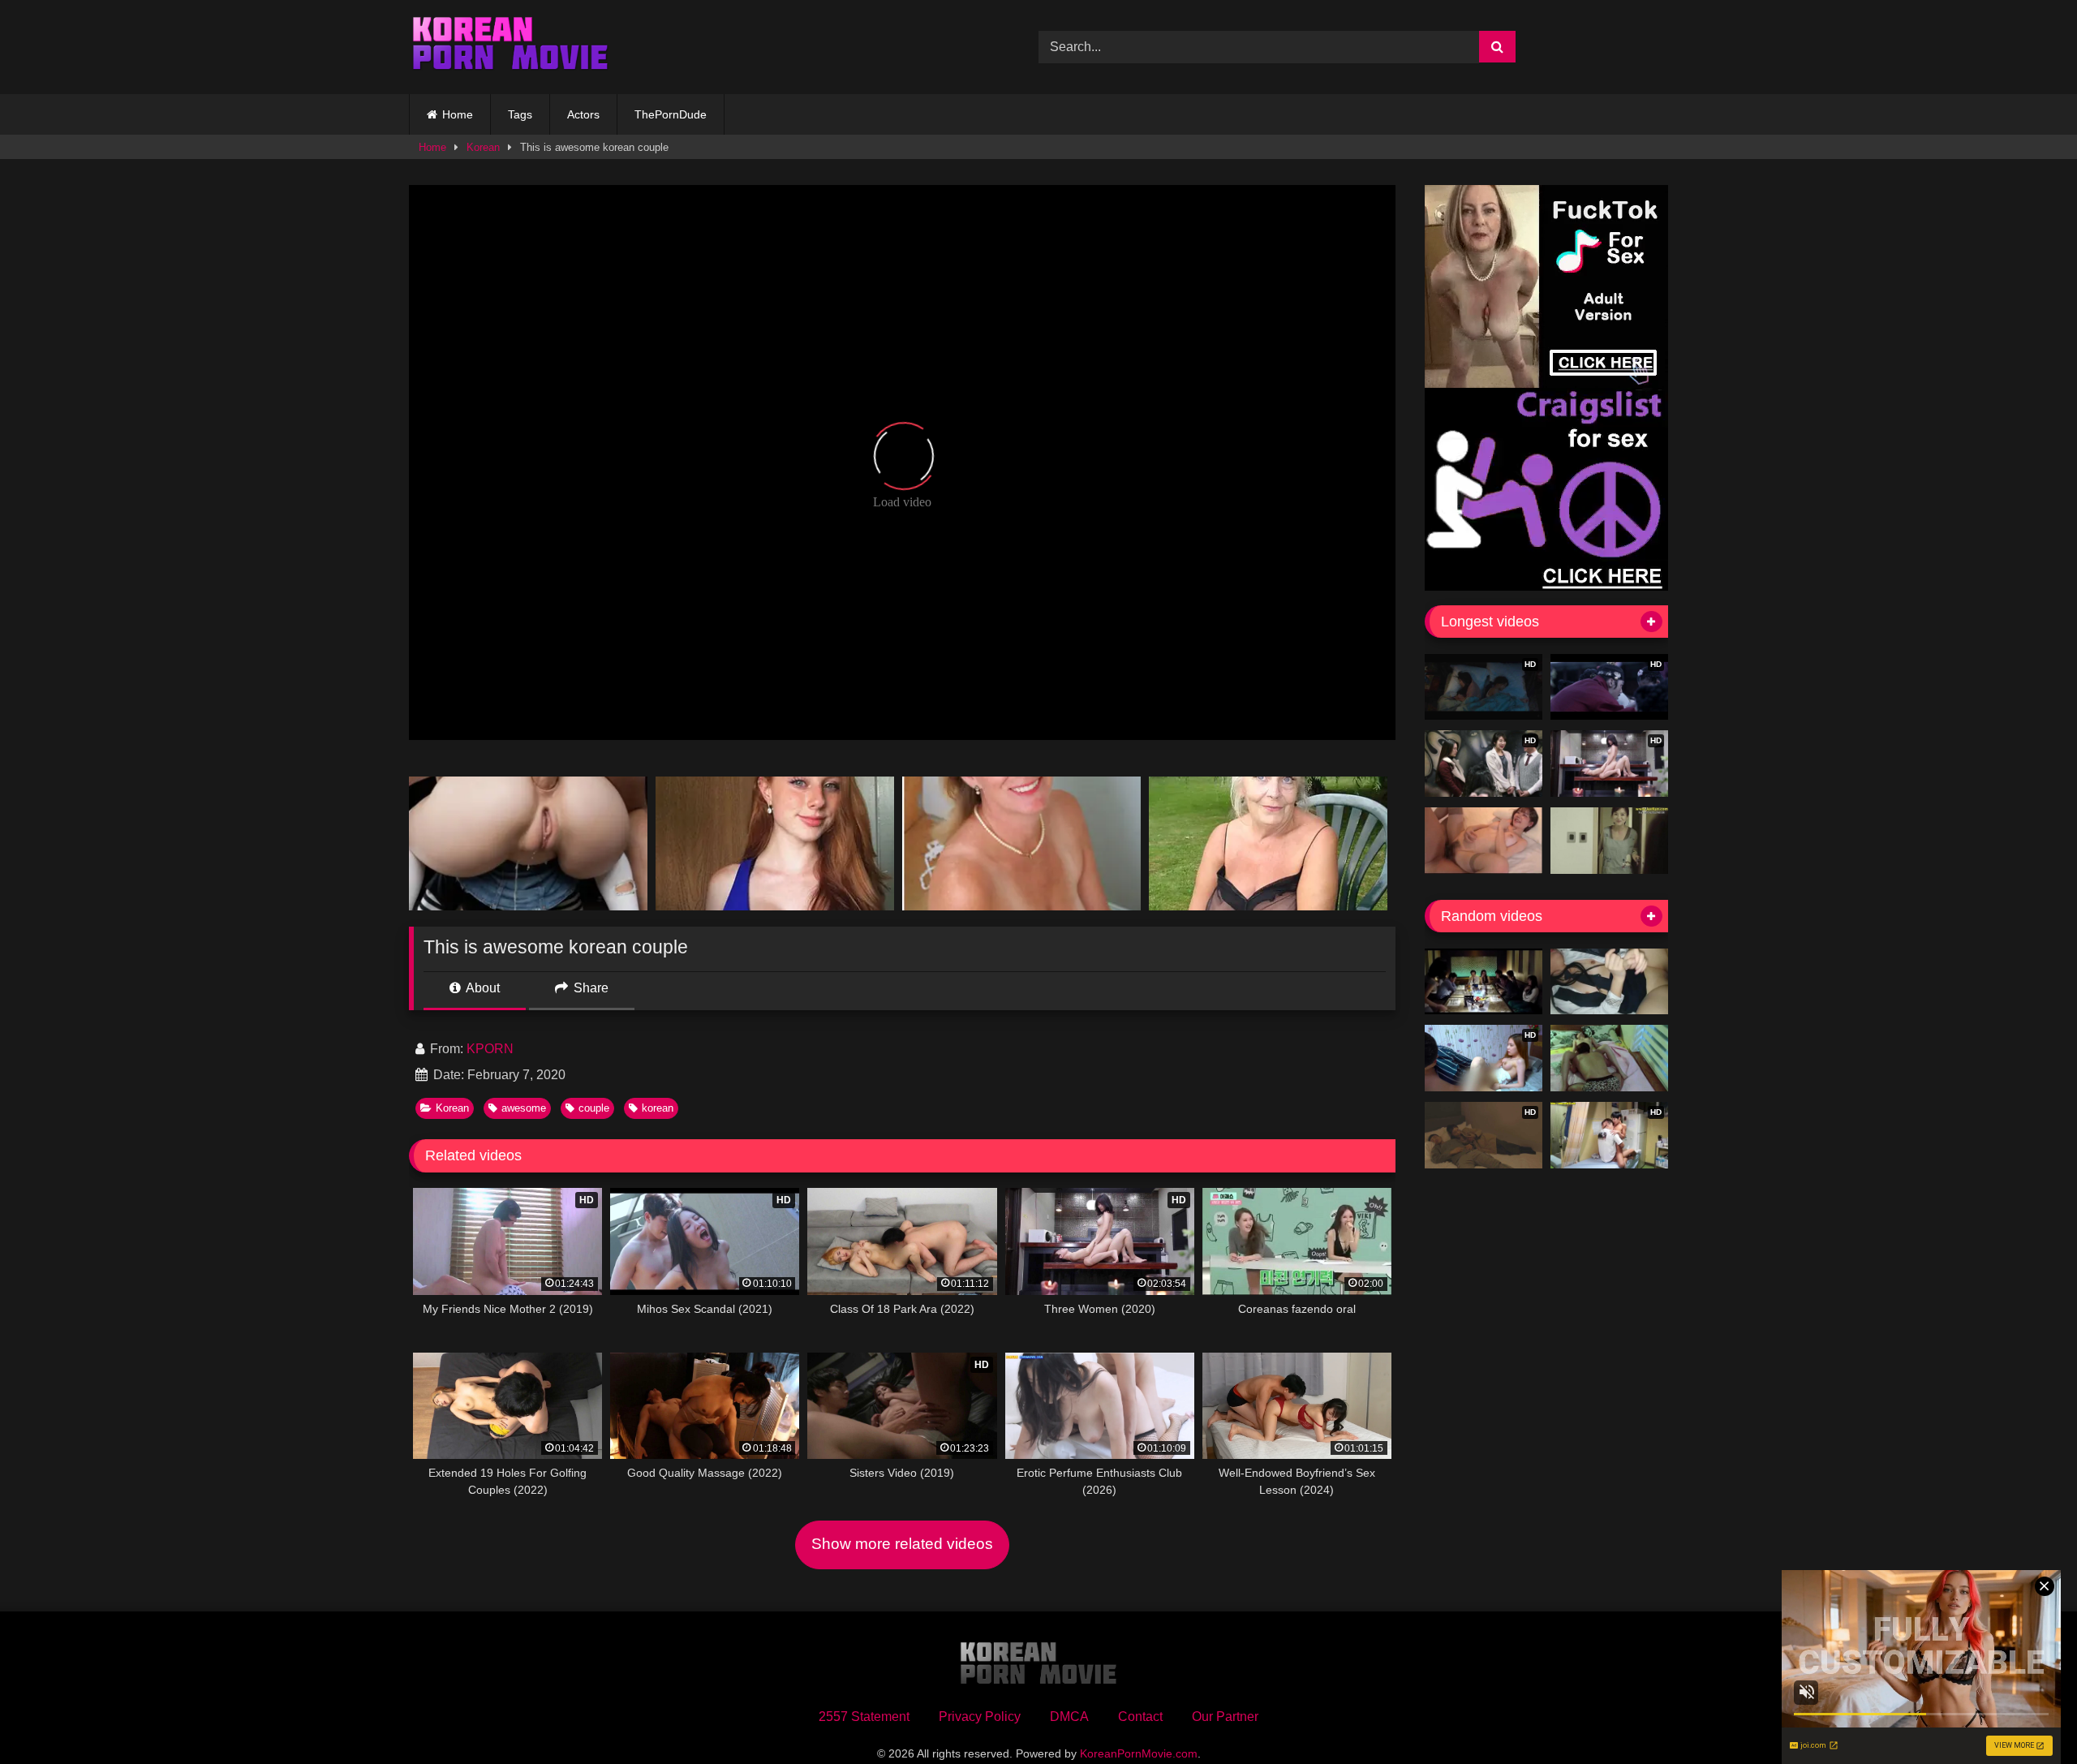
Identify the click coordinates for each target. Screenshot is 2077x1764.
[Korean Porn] (510, 47)
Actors (583, 114)
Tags (520, 114)
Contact (1140, 1717)
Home (458, 114)
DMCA (1069, 1717)
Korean (483, 147)
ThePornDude (671, 114)
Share (589, 988)
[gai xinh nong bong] (1484, 982)
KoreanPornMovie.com (1139, 1753)
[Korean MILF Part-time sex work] (1609, 841)
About (482, 988)
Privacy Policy (980, 1717)
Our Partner (1225, 1717)
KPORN (490, 1049)
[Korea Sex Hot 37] (1484, 841)
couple (594, 1108)
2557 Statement (864, 1717)
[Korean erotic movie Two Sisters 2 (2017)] (1609, 1058)
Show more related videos (902, 1544)
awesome (524, 1108)
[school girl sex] (1609, 982)
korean (658, 1108)
